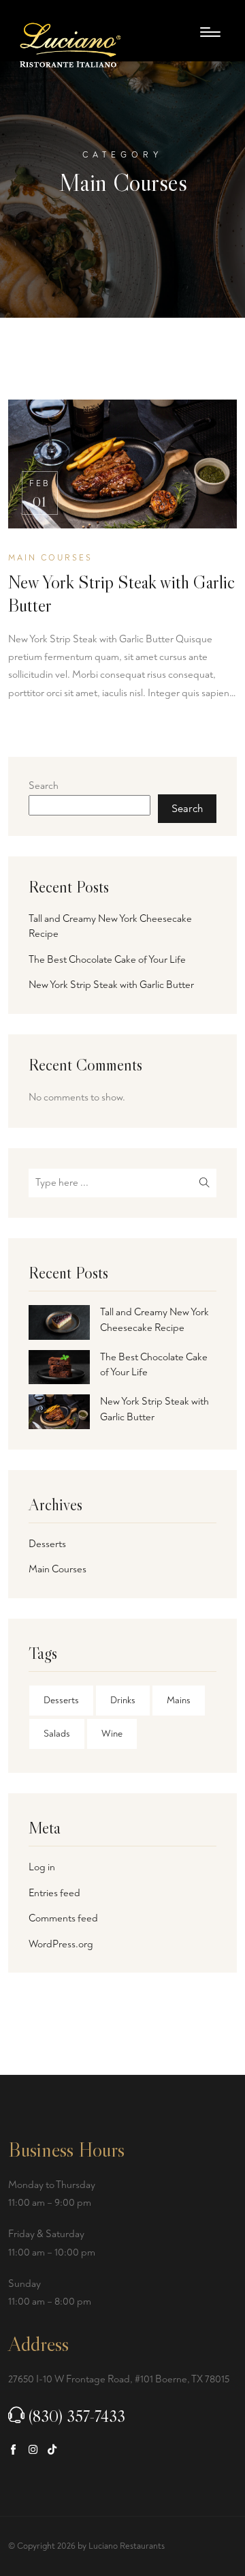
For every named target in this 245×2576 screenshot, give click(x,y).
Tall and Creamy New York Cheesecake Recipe (110, 927)
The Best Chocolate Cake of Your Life (107, 960)
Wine (112, 1734)
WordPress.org (61, 1944)
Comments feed (63, 1918)
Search (44, 786)
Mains (179, 1700)
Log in (42, 1867)
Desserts (47, 1544)
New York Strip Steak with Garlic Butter (121, 594)
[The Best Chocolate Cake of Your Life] (59, 1367)
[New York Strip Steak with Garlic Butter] (59, 1412)
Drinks (123, 1700)
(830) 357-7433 (77, 2416)
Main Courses (58, 1569)
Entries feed (54, 1893)
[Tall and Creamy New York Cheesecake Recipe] (59, 1322)
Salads (57, 1734)
